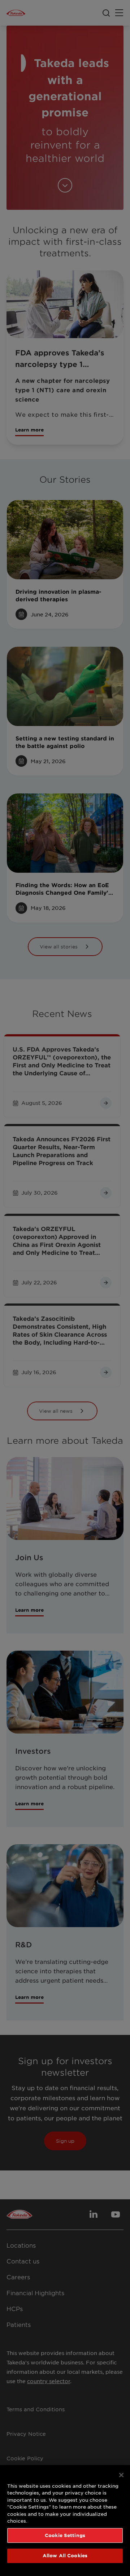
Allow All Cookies (65, 2555)
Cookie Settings (65, 2535)
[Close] (121, 2475)
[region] (65, 2520)
